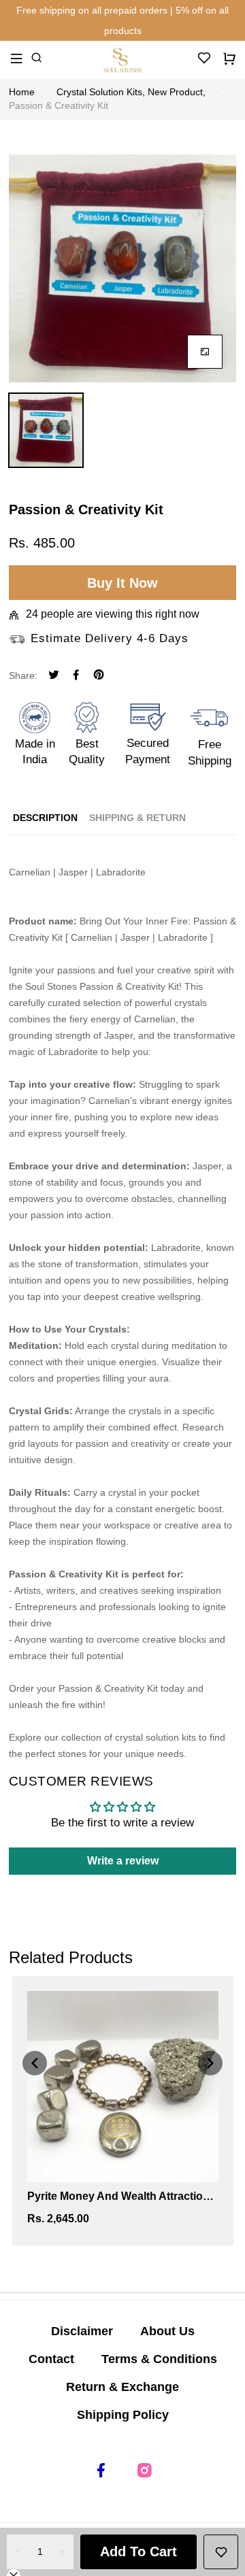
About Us (167, 2331)
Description (45, 818)
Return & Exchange (122, 2387)
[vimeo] (99, 676)
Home (22, 92)
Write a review (123, 1861)
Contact (51, 2359)
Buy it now (122, 583)
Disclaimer (82, 2331)
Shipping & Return (137, 818)
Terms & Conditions (159, 2359)
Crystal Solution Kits (101, 92)
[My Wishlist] (204, 62)
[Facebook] (76, 676)
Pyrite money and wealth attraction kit (118, 2197)
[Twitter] (54, 676)
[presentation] (35, 2063)
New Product (177, 92)
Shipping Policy (123, 2415)
